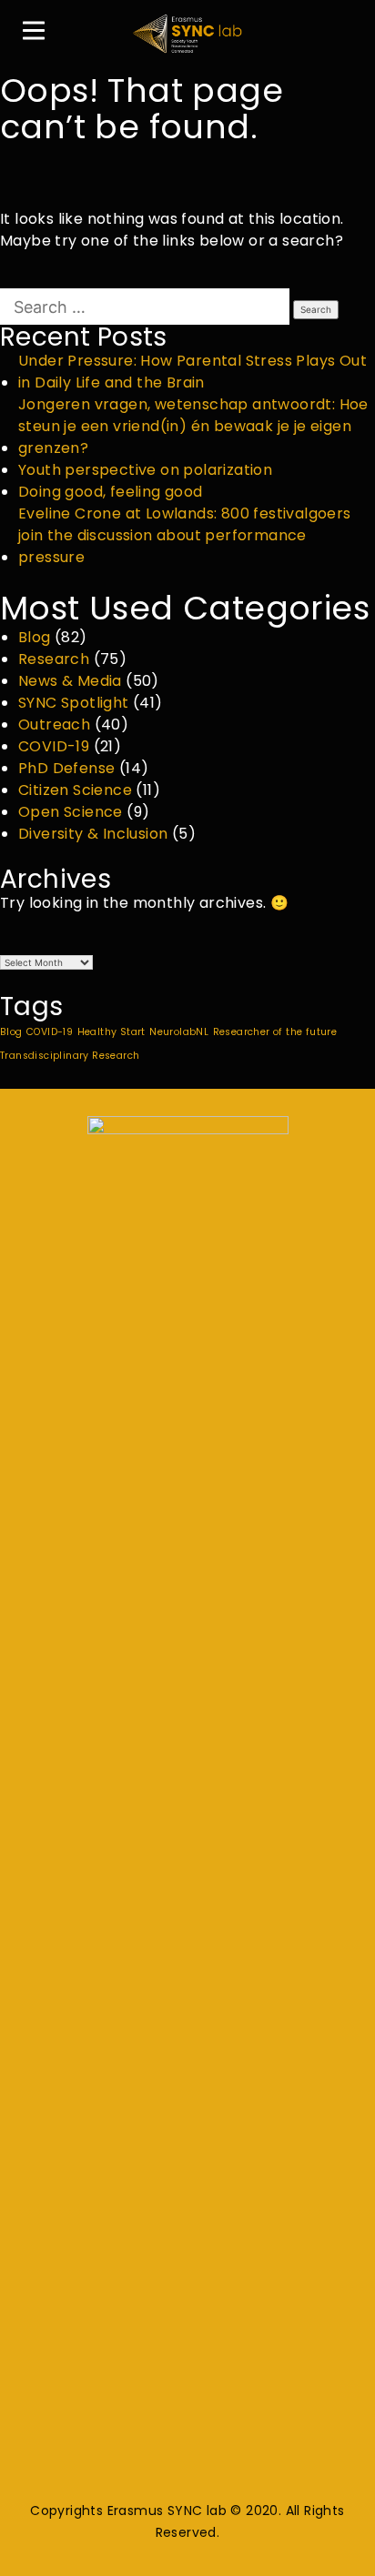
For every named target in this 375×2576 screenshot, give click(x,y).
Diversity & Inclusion (93, 834)
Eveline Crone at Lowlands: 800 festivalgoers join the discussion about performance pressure (185, 535)
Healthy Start (111, 1032)
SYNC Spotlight (74, 703)
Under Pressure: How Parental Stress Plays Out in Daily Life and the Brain (193, 372)
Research (54, 659)
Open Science (71, 812)
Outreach (54, 724)
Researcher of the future (275, 1032)
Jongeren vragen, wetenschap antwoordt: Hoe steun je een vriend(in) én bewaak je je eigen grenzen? (193, 426)
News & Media (70, 681)
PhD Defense (66, 768)
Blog (35, 637)
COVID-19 (54, 746)
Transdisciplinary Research (70, 1056)
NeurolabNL (179, 1032)
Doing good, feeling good (111, 492)
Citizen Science (75, 790)
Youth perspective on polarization (145, 470)
